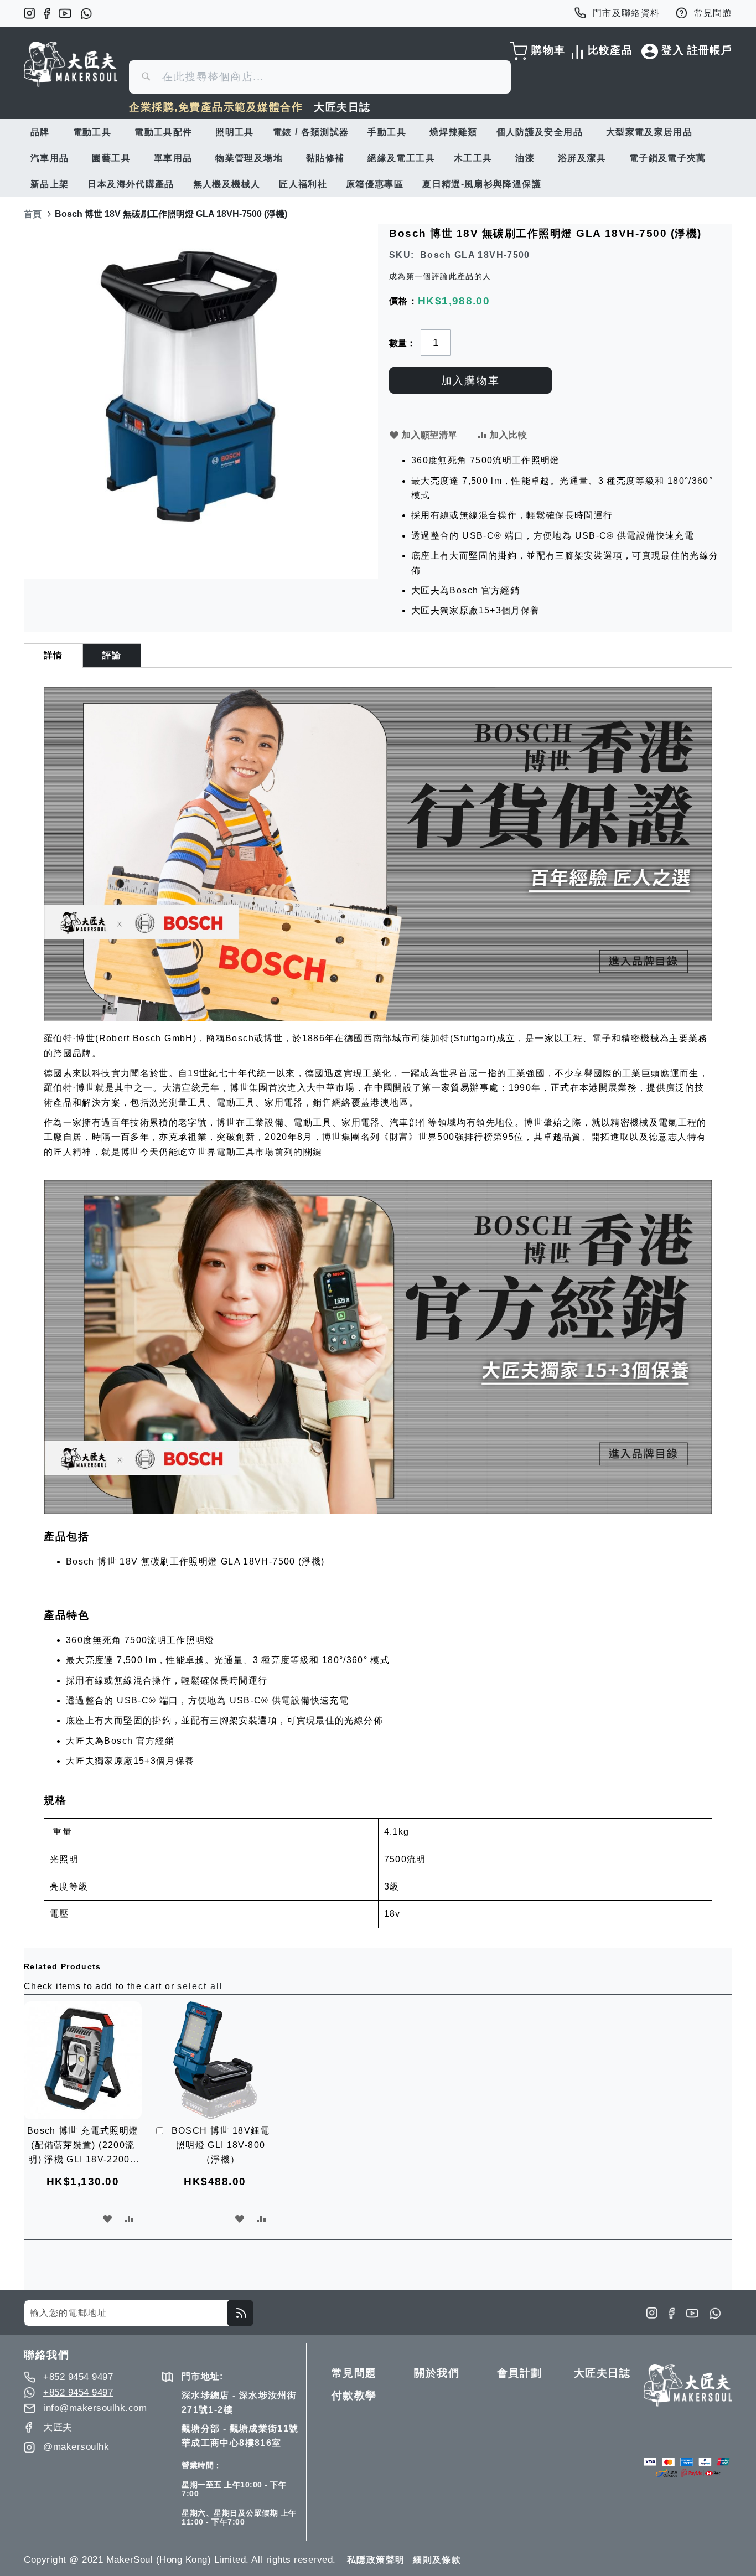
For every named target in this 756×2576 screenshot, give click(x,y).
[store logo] (71, 64)
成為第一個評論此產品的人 (440, 276)
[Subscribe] (240, 2313)
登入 (673, 50)
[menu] (378, 158)
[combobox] (320, 77)
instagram (29, 13)
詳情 (53, 655)
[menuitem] (42, 132)
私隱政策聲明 (376, 2560)
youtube (65, 13)
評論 (112, 655)
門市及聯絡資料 (626, 13)
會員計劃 (520, 2373)
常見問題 (713, 13)
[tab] (53, 655)
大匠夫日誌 (342, 107)
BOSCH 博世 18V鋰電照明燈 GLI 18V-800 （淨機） (221, 2145)
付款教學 (354, 2395)
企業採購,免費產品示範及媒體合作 (216, 107)
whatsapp (86, 13)
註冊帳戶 (710, 50)
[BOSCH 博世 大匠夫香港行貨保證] (378, 1018)
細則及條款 (437, 2560)
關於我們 (437, 2373)
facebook (47, 13)
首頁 (33, 214)
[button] (108, 2219)
